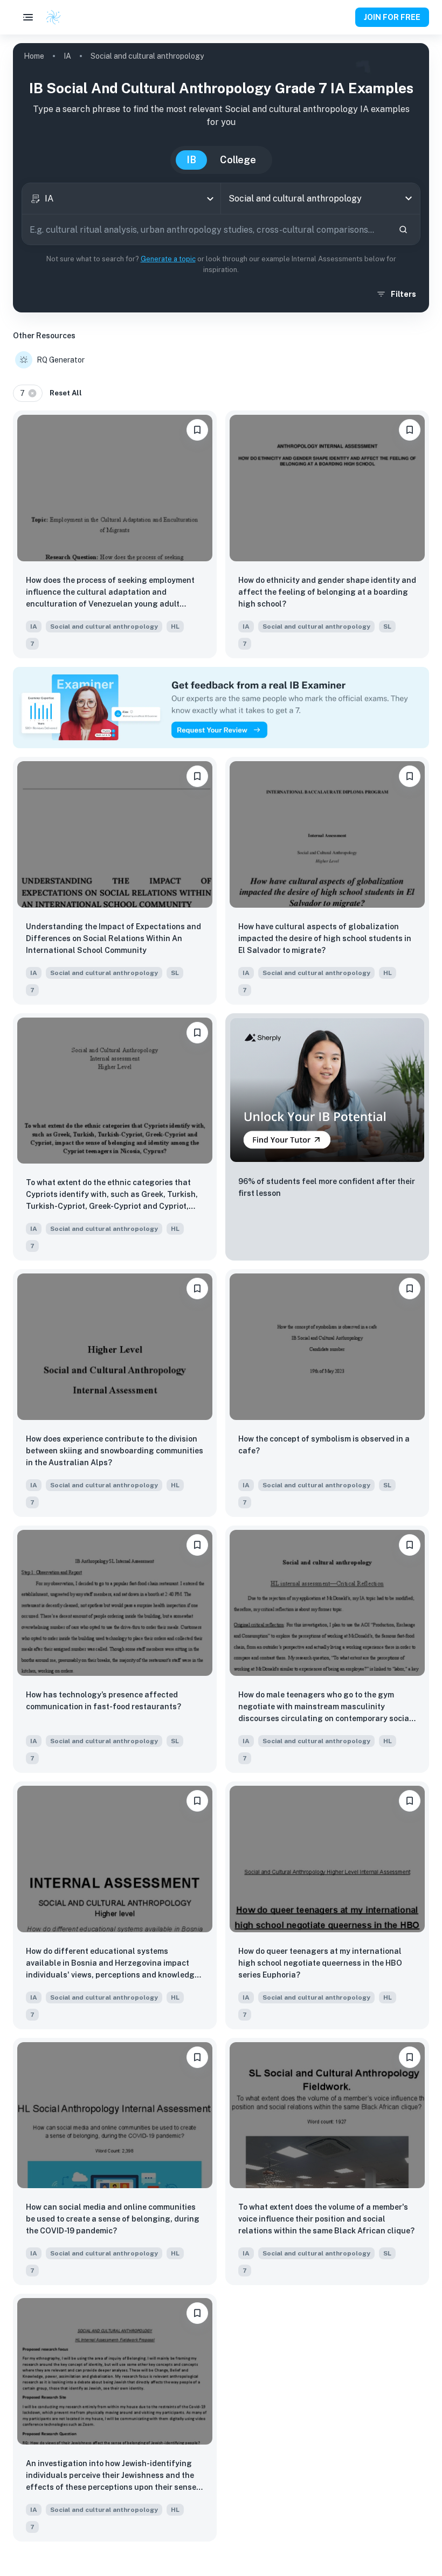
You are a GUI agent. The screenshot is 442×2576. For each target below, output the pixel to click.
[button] (28, 393)
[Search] (403, 229)
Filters (403, 294)
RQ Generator (61, 360)
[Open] (409, 198)
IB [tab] (191, 160)
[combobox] (121, 199)
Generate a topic (168, 259)
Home (34, 56)
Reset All (66, 393)
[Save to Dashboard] (197, 430)
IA (67, 56)
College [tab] (238, 160)
